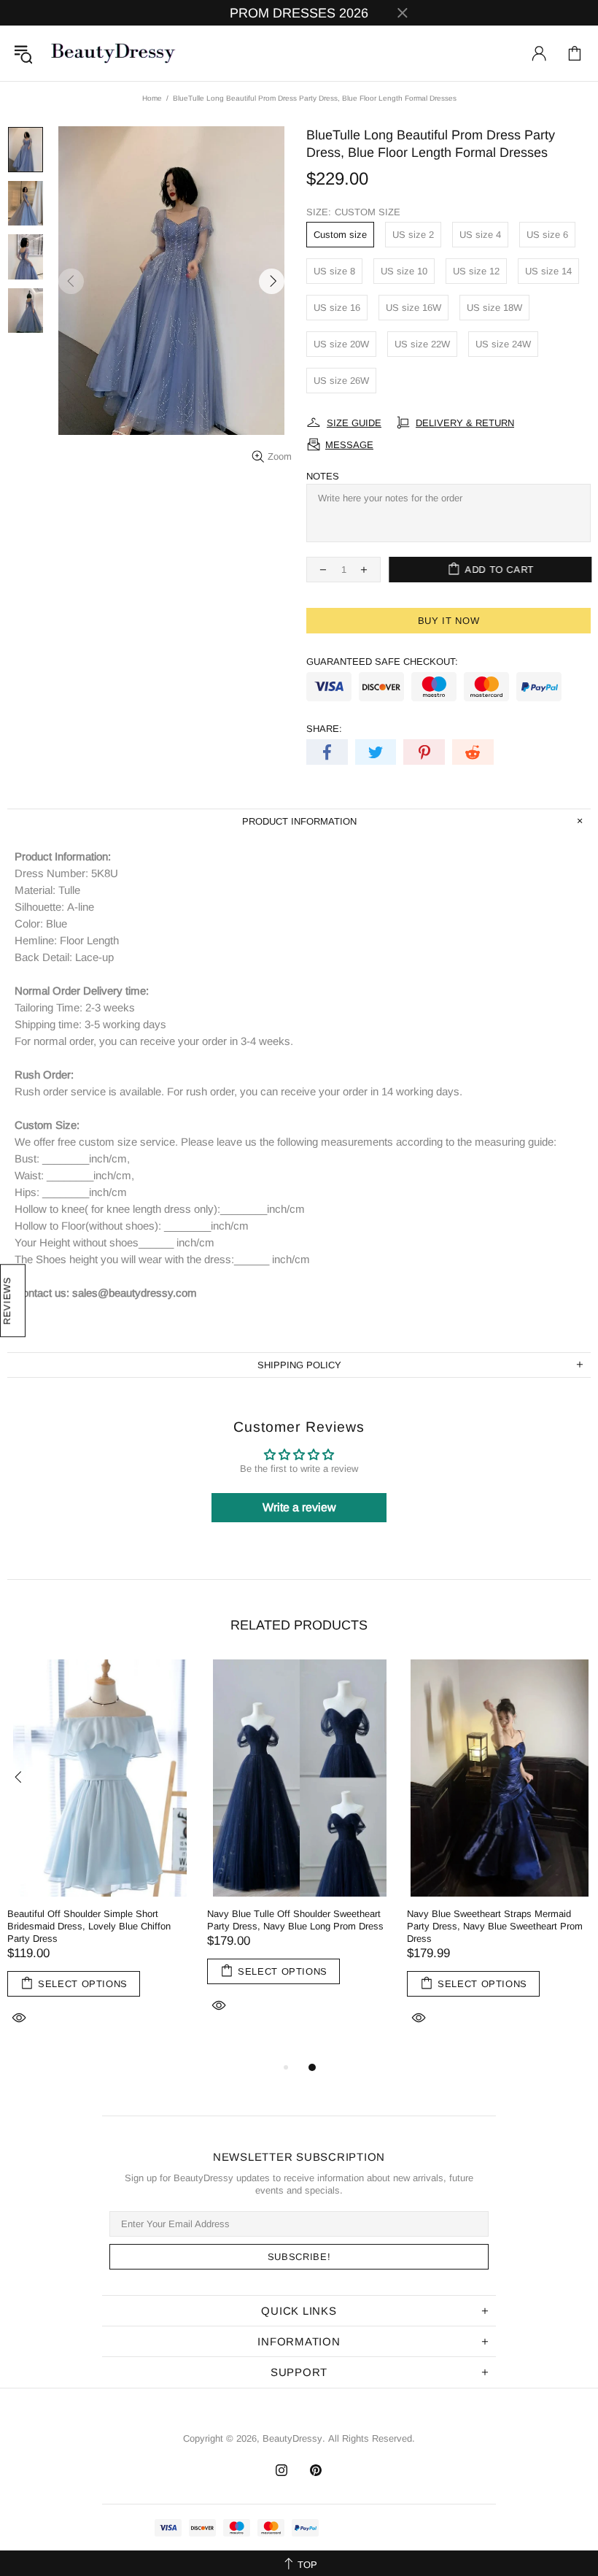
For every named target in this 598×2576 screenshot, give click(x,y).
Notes (323, 476)
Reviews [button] (7, 1301)
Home (152, 98)
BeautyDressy (113, 53)
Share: (324, 729)
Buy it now (449, 621)
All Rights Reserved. (372, 2438)
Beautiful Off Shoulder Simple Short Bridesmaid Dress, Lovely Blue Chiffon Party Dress (89, 1926)
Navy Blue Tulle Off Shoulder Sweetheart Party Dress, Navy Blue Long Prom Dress (295, 1920)
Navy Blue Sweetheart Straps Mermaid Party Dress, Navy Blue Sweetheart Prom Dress (495, 1926)
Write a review (299, 1507)
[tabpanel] (100, 1859)
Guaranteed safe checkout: (382, 662)
